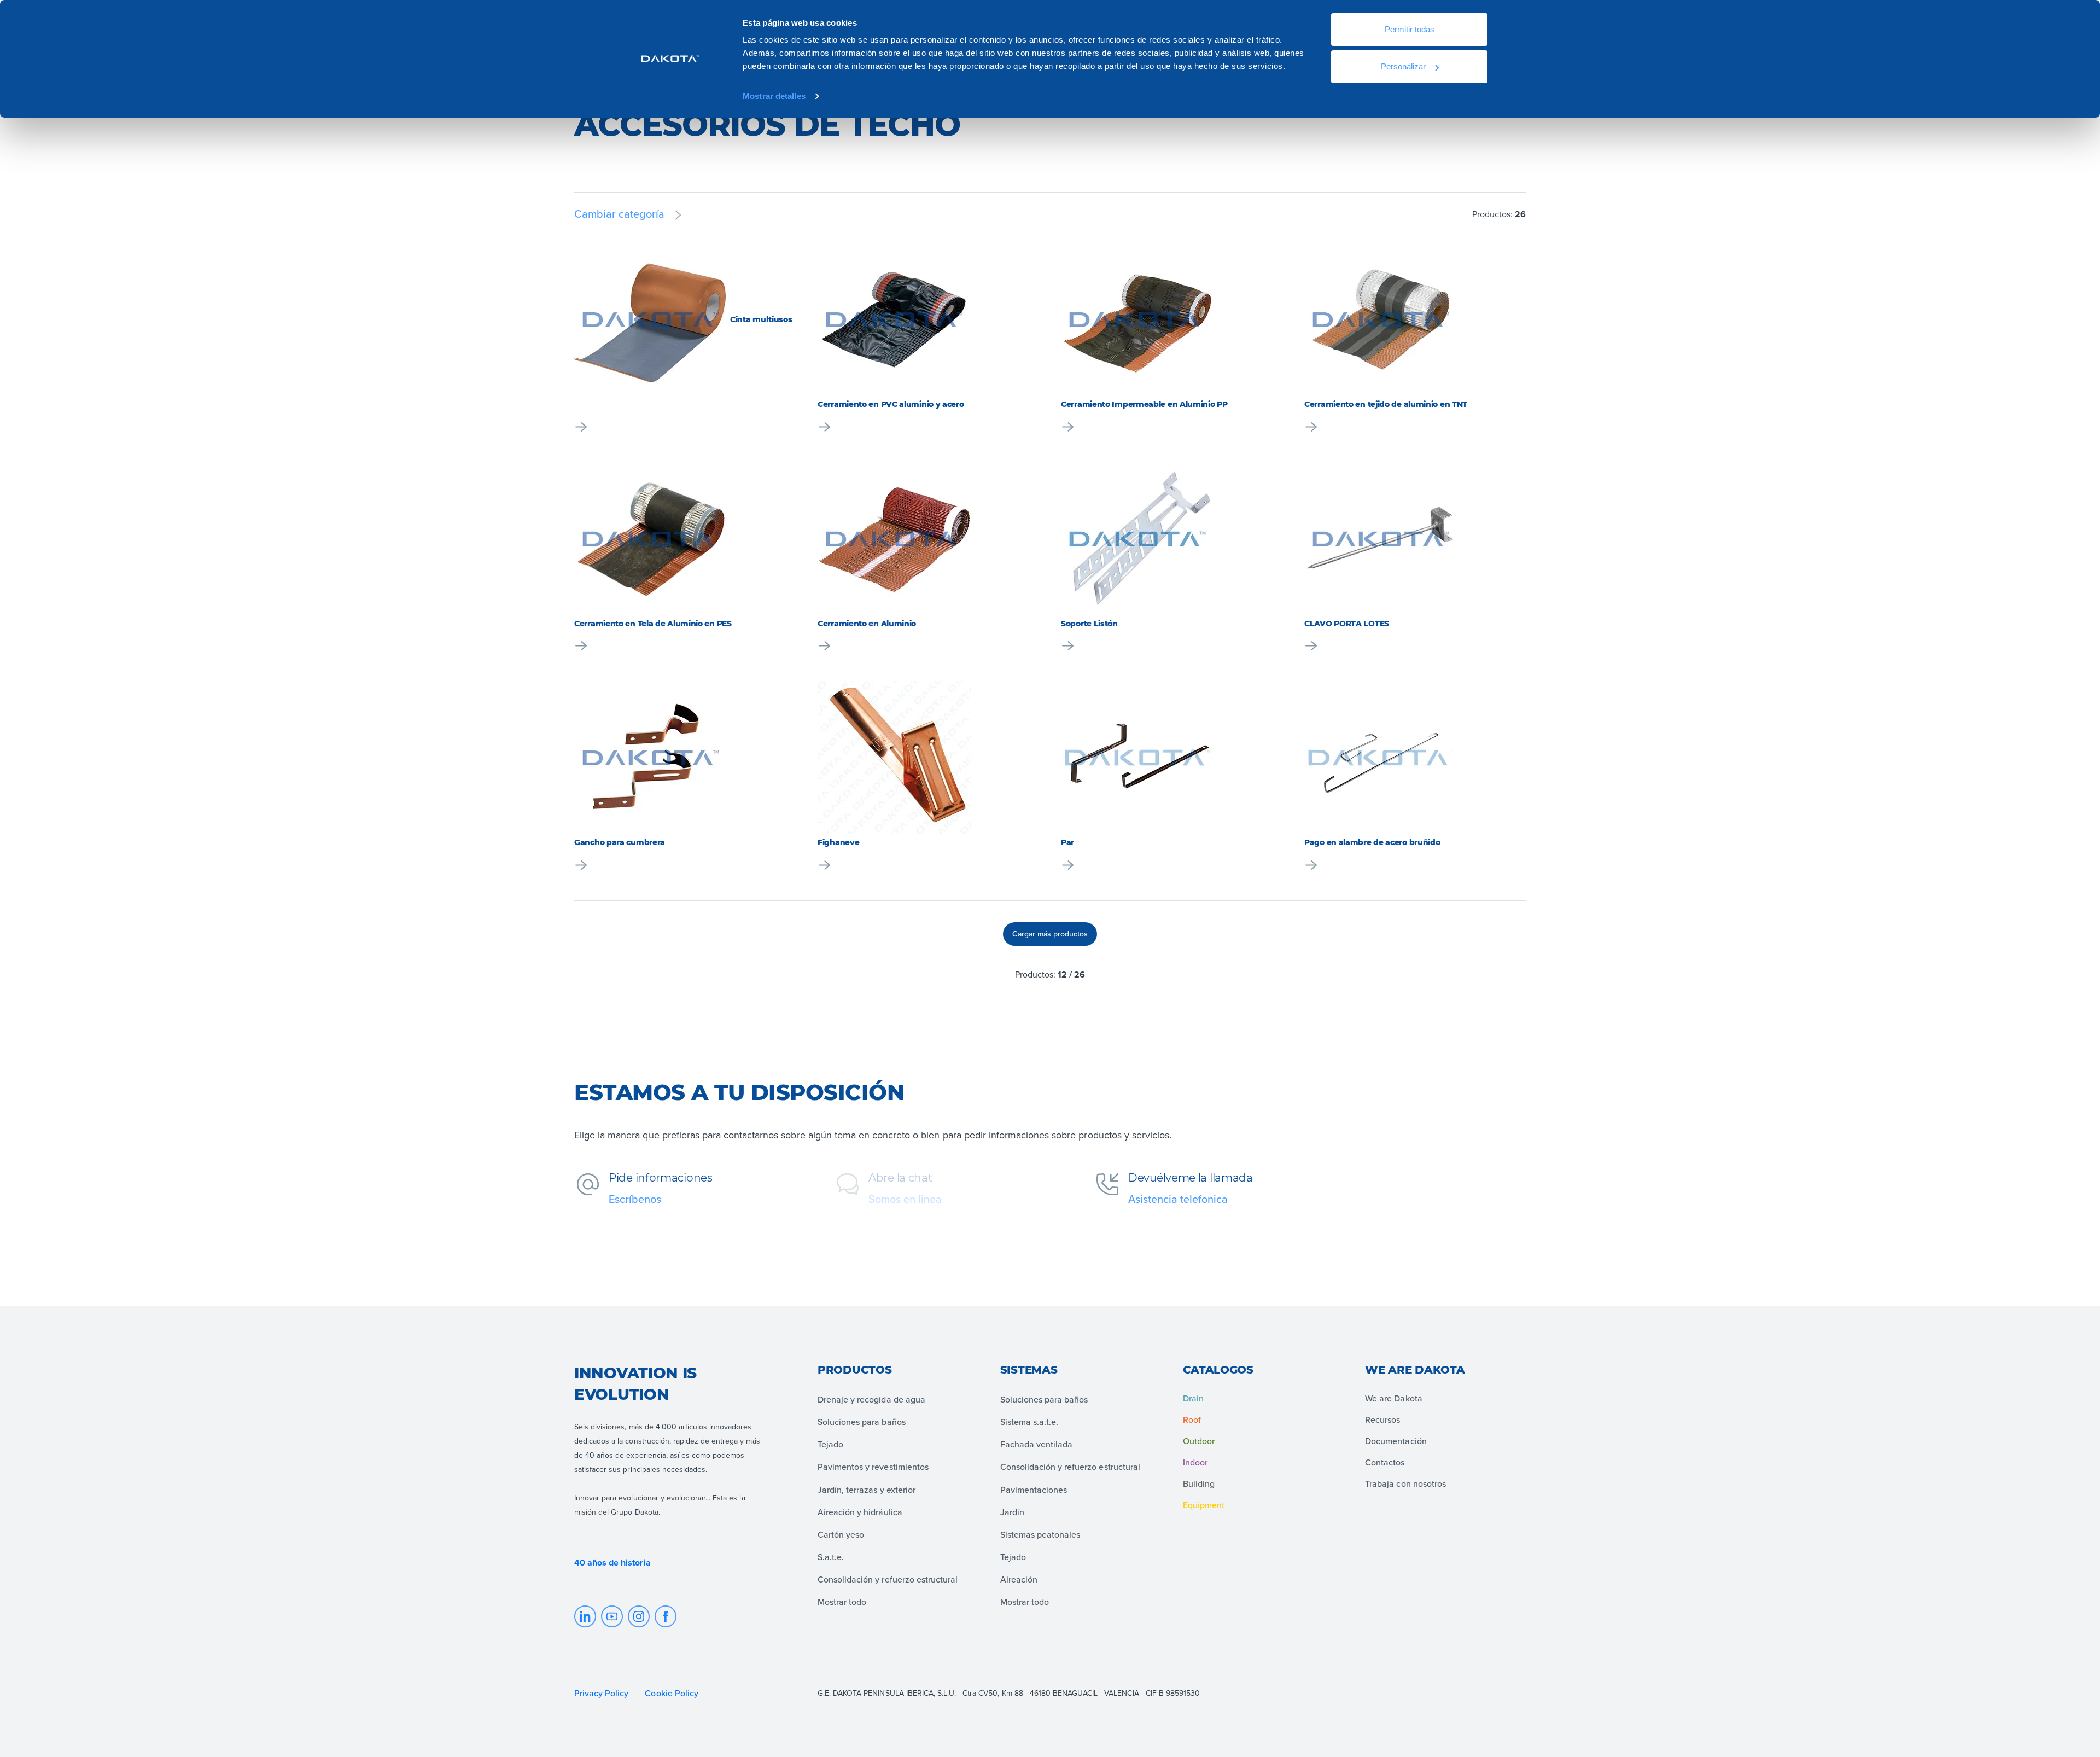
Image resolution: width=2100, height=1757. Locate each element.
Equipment (1204, 1505)
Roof (1192, 1419)
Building (1199, 1483)
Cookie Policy (672, 1693)
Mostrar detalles (774, 96)
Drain (1193, 1398)
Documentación (1396, 1441)
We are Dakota (1393, 1398)
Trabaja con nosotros (1405, 1483)
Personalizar (1403, 66)
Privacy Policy (601, 1693)
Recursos (1382, 1419)
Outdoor (1199, 1441)
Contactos (1385, 1462)
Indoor (1195, 1462)
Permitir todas (1410, 29)
